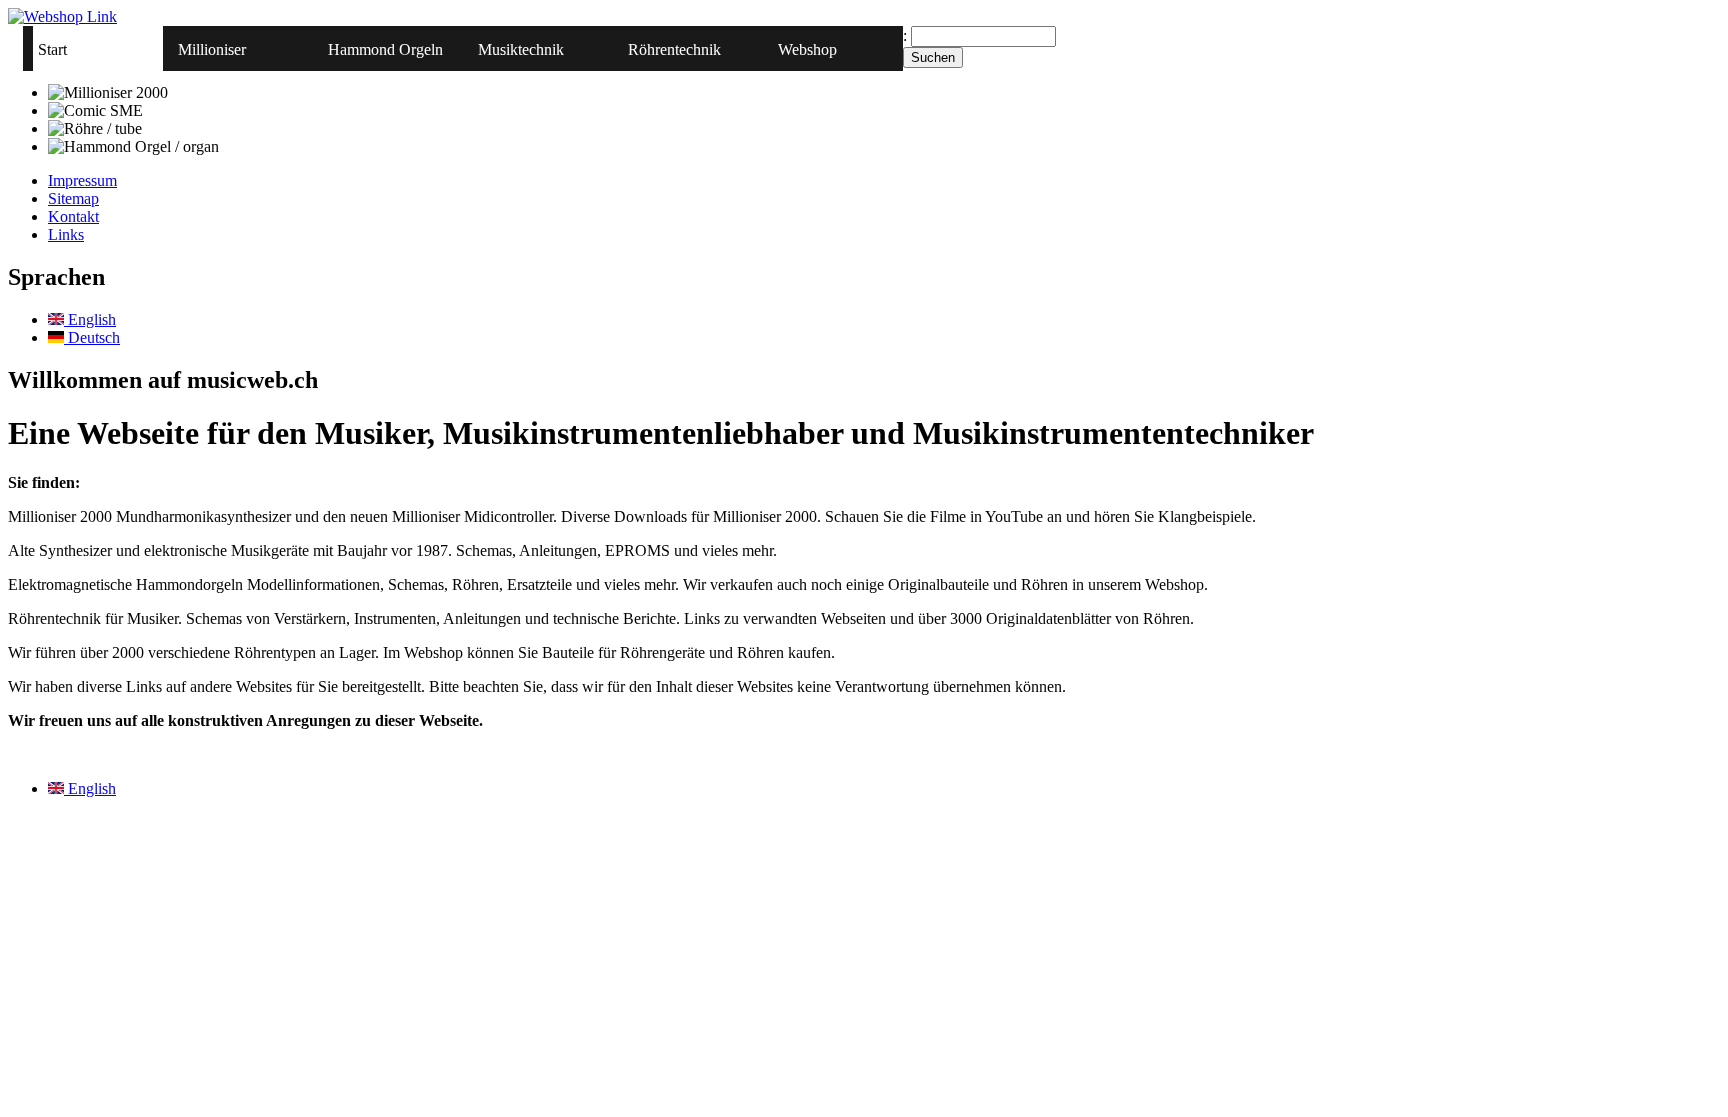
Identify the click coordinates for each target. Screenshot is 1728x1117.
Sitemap (73, 198)
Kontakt (73, 216)
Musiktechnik (521, 49)
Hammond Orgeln (385, 49)
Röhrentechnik (674, 49)
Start (52, 49)
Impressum (82, 180)
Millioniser (212, 49)
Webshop (807, 49)
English (90, 319)
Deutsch (92, 337)
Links (66, 234)
